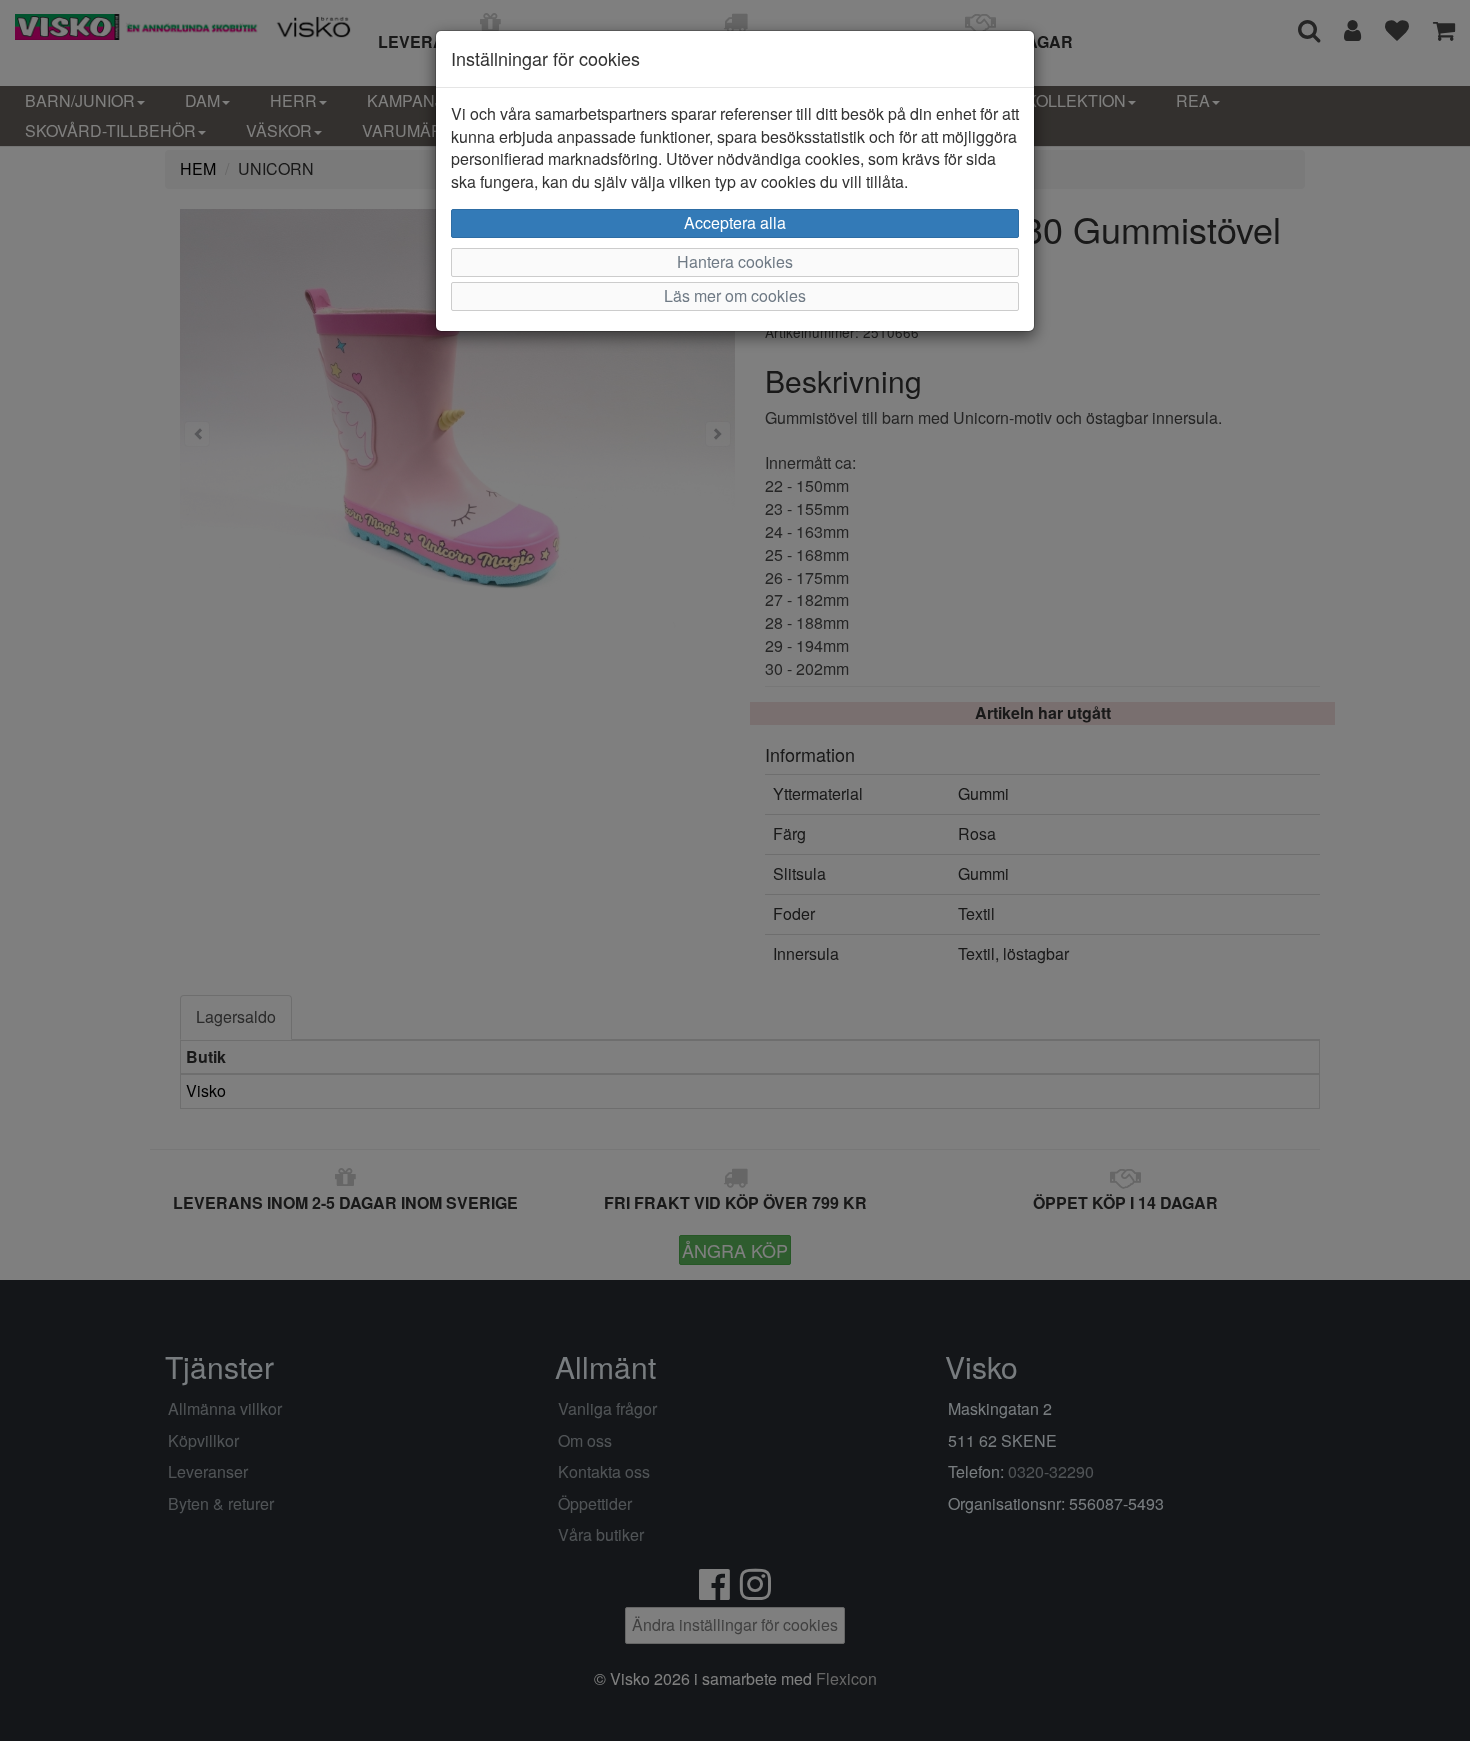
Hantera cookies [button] (735, 261)
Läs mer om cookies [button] (735, 295)
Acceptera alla (735, 222)
